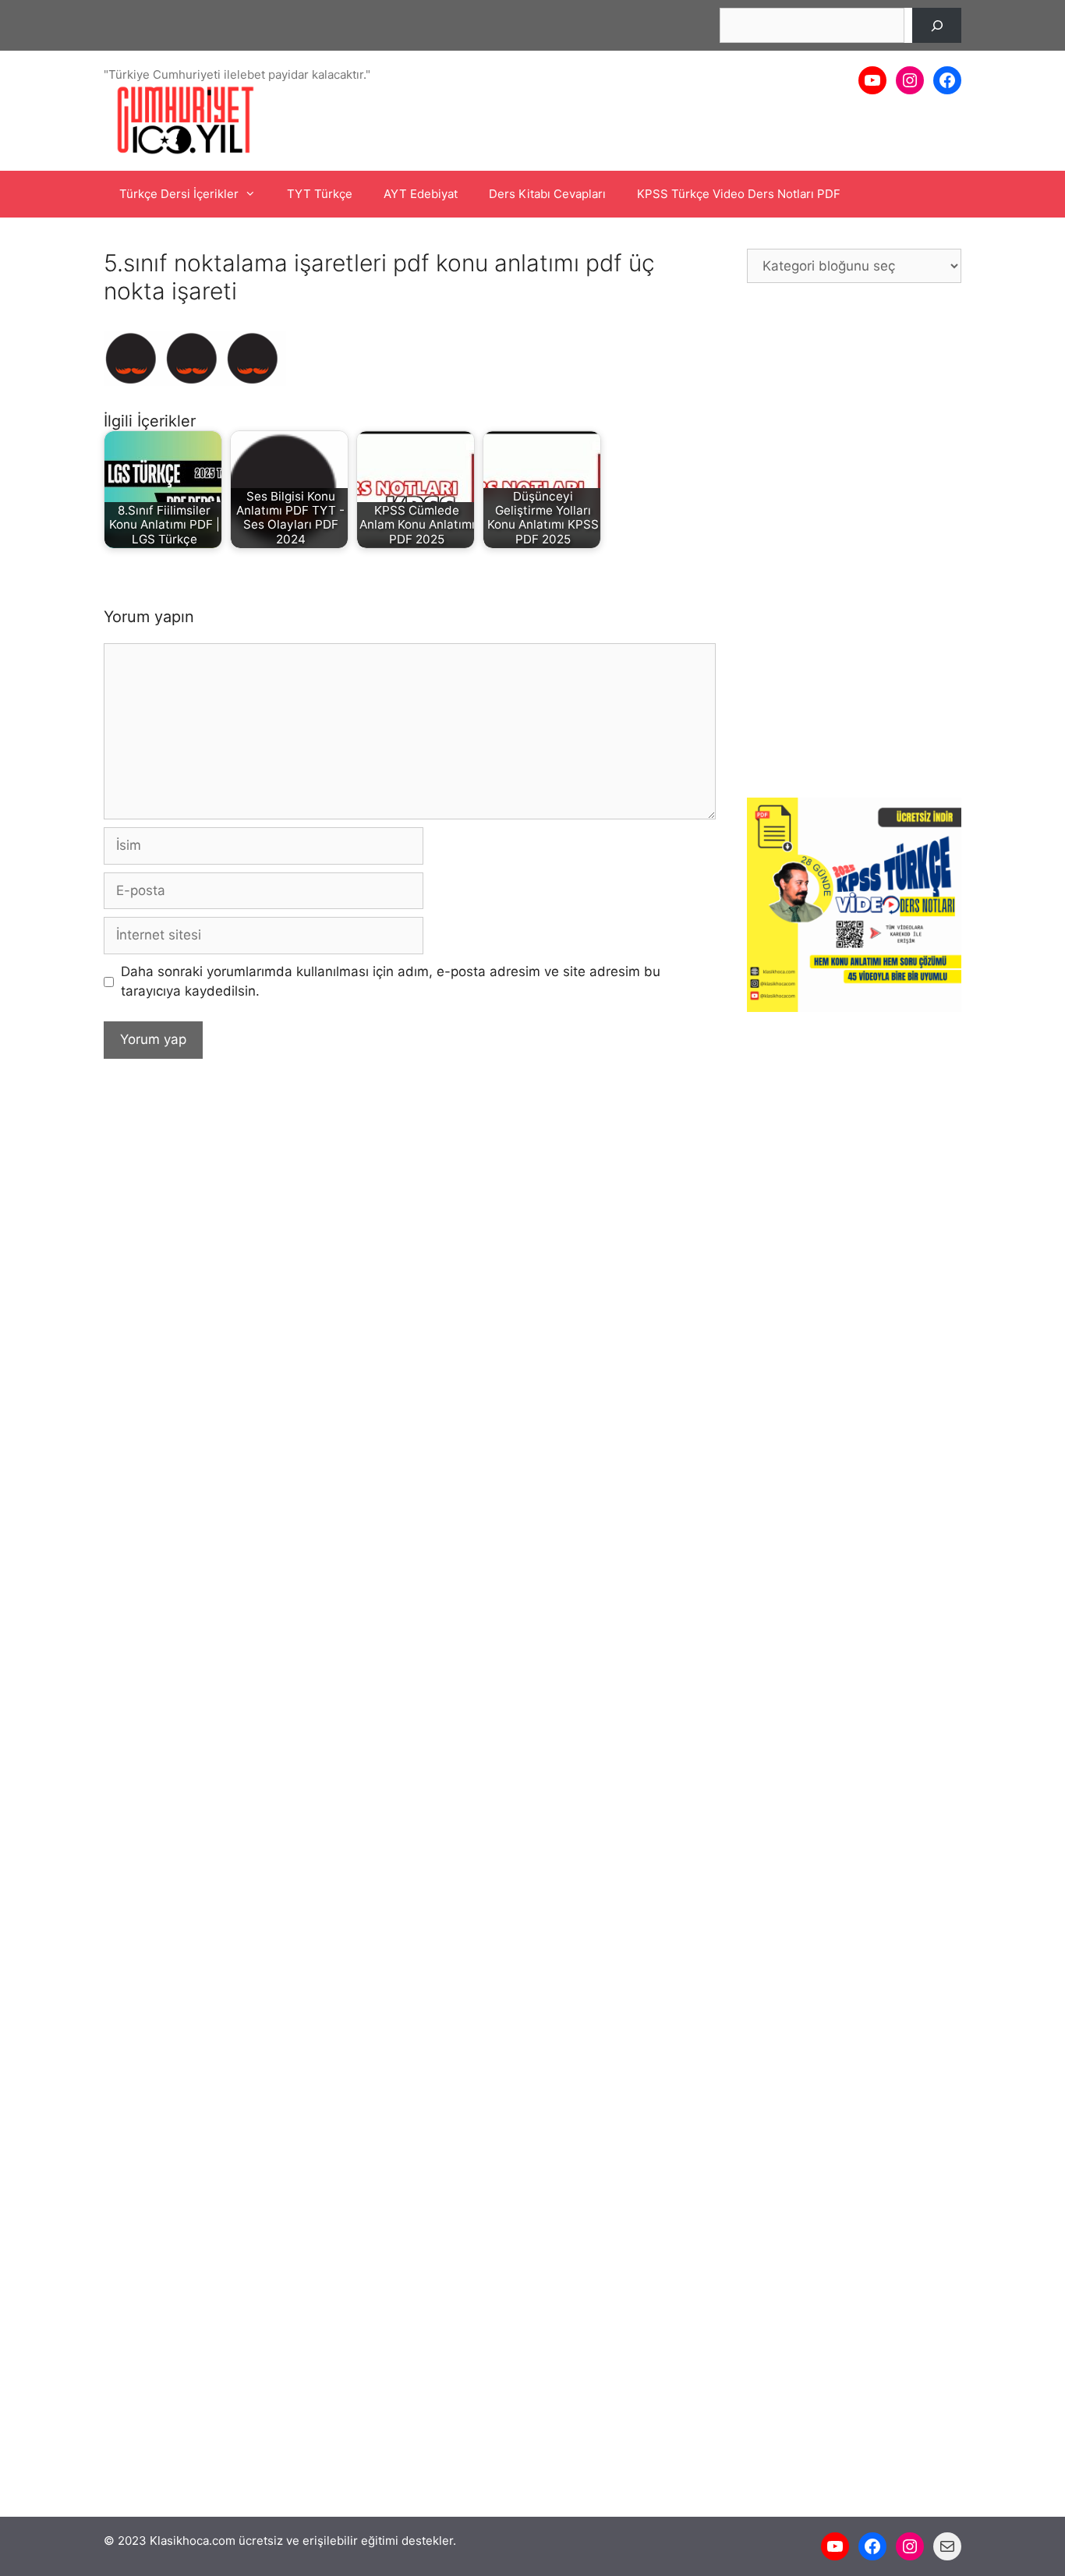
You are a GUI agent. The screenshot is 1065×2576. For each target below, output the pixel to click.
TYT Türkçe (320, 194)
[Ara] (937, 25)
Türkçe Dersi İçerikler (179, 194)
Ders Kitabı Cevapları (547, 194)
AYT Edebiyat (421, 194)
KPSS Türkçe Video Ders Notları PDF (739, 194)
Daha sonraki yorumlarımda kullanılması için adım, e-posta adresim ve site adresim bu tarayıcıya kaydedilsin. (391, 982)
